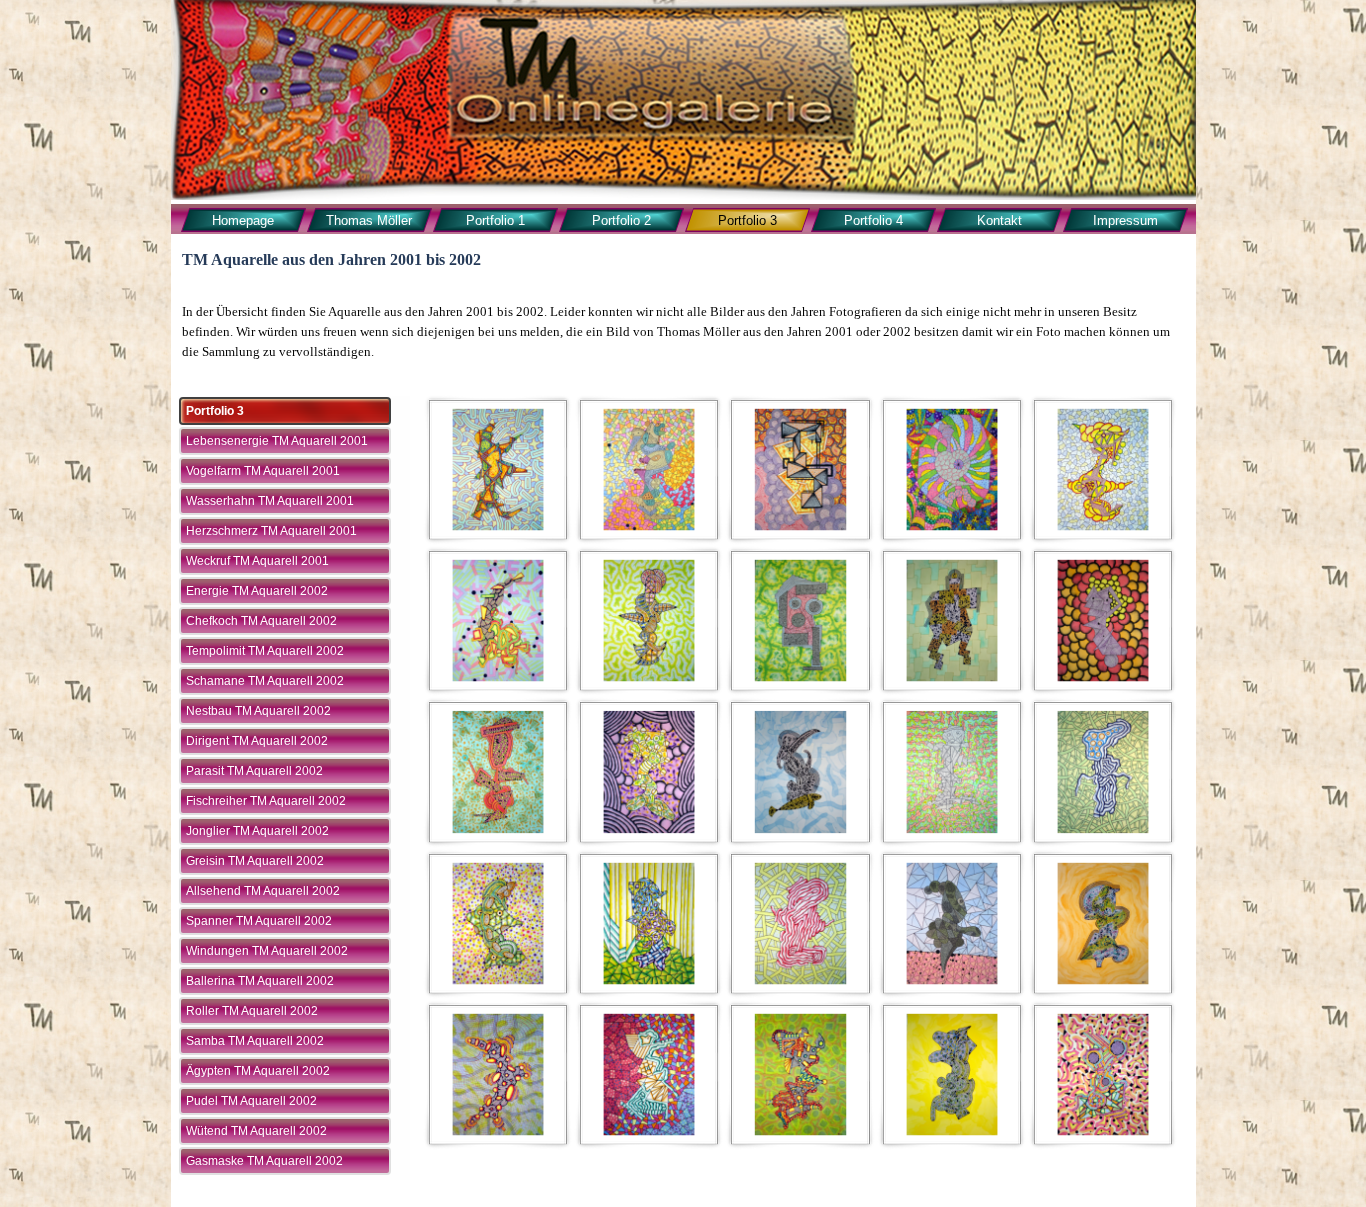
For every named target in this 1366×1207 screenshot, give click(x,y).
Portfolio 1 (495, 220)
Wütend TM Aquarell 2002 (256, 1131)
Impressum (1125, 220)
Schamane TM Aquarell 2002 (265, 681)
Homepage (243, 220)
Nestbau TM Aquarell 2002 (258, 711)
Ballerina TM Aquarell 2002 (260, 981)
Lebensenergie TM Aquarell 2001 (277, 441)
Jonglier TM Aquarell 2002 (257, 831)
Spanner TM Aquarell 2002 (259, 921)
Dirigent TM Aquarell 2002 (257, 741)
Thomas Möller (369, 220)
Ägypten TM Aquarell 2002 (258, 1071)
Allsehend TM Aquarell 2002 (263, 891)
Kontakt (999, 220)
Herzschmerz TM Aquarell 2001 (271, 531)
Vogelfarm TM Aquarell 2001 (263, 471)
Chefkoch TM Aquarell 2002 (261, 621)
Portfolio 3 (747, 220)
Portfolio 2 (621, 220)
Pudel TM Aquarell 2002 (251, 1101)
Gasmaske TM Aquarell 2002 (264, 1161)
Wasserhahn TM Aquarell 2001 (270, 501)
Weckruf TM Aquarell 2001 (257, 561)
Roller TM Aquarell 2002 (252, 1011)
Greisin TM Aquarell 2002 (255, 861)
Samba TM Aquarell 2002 (255, 1041)
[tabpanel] (683, 332)
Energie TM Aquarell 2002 (257, 591)
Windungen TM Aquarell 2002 (267, 951)
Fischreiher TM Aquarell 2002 (266, 801)
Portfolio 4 (873, 220)
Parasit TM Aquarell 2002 (254, 771)
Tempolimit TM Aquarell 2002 (265, 651)
